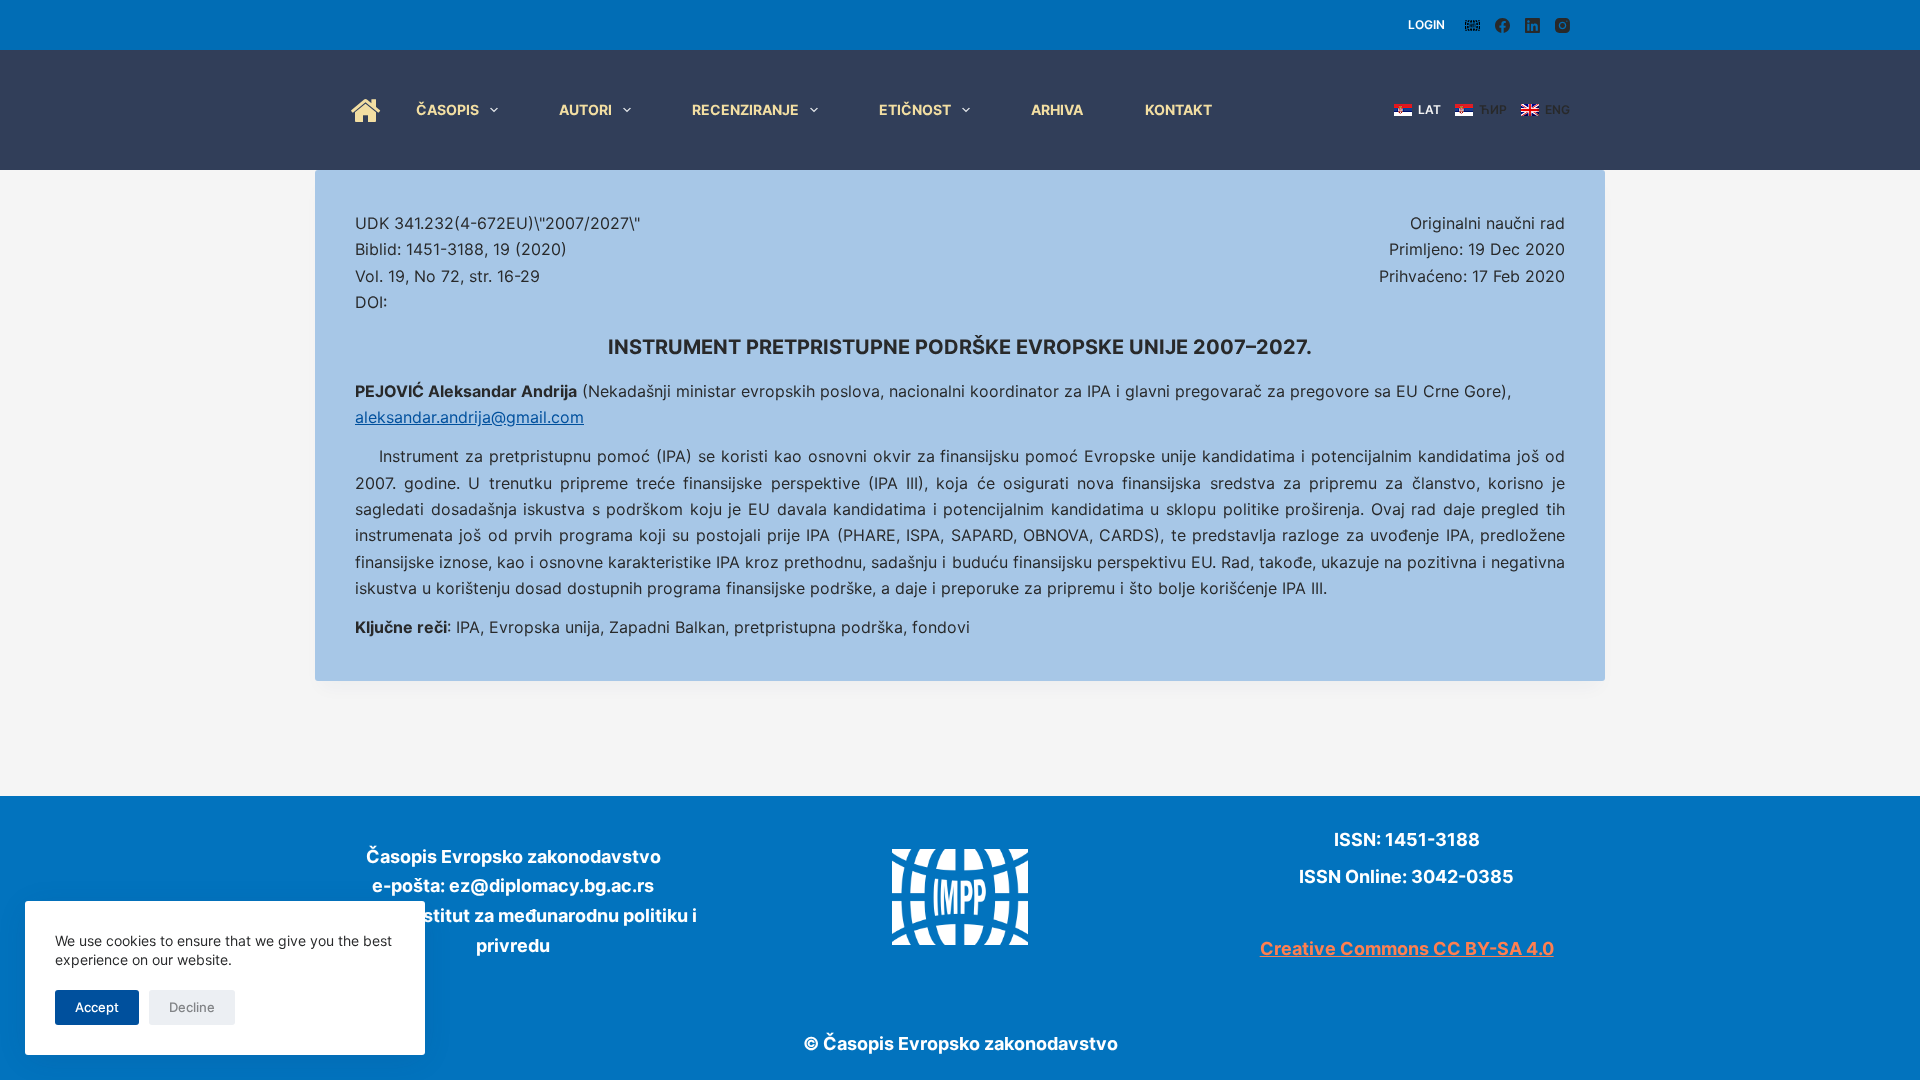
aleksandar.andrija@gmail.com (469, 417)
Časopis (447, 109)
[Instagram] (1562, 25)
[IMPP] (1472, 25)
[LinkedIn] (1532, 25)
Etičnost (915, 109)
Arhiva (1057, 109)
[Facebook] (1502, 25)
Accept (97, 1007)
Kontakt (1178, 109)
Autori (585, 109)
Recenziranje (745, 109)
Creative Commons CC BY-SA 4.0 (1407, 948)
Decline (192, 1007)
